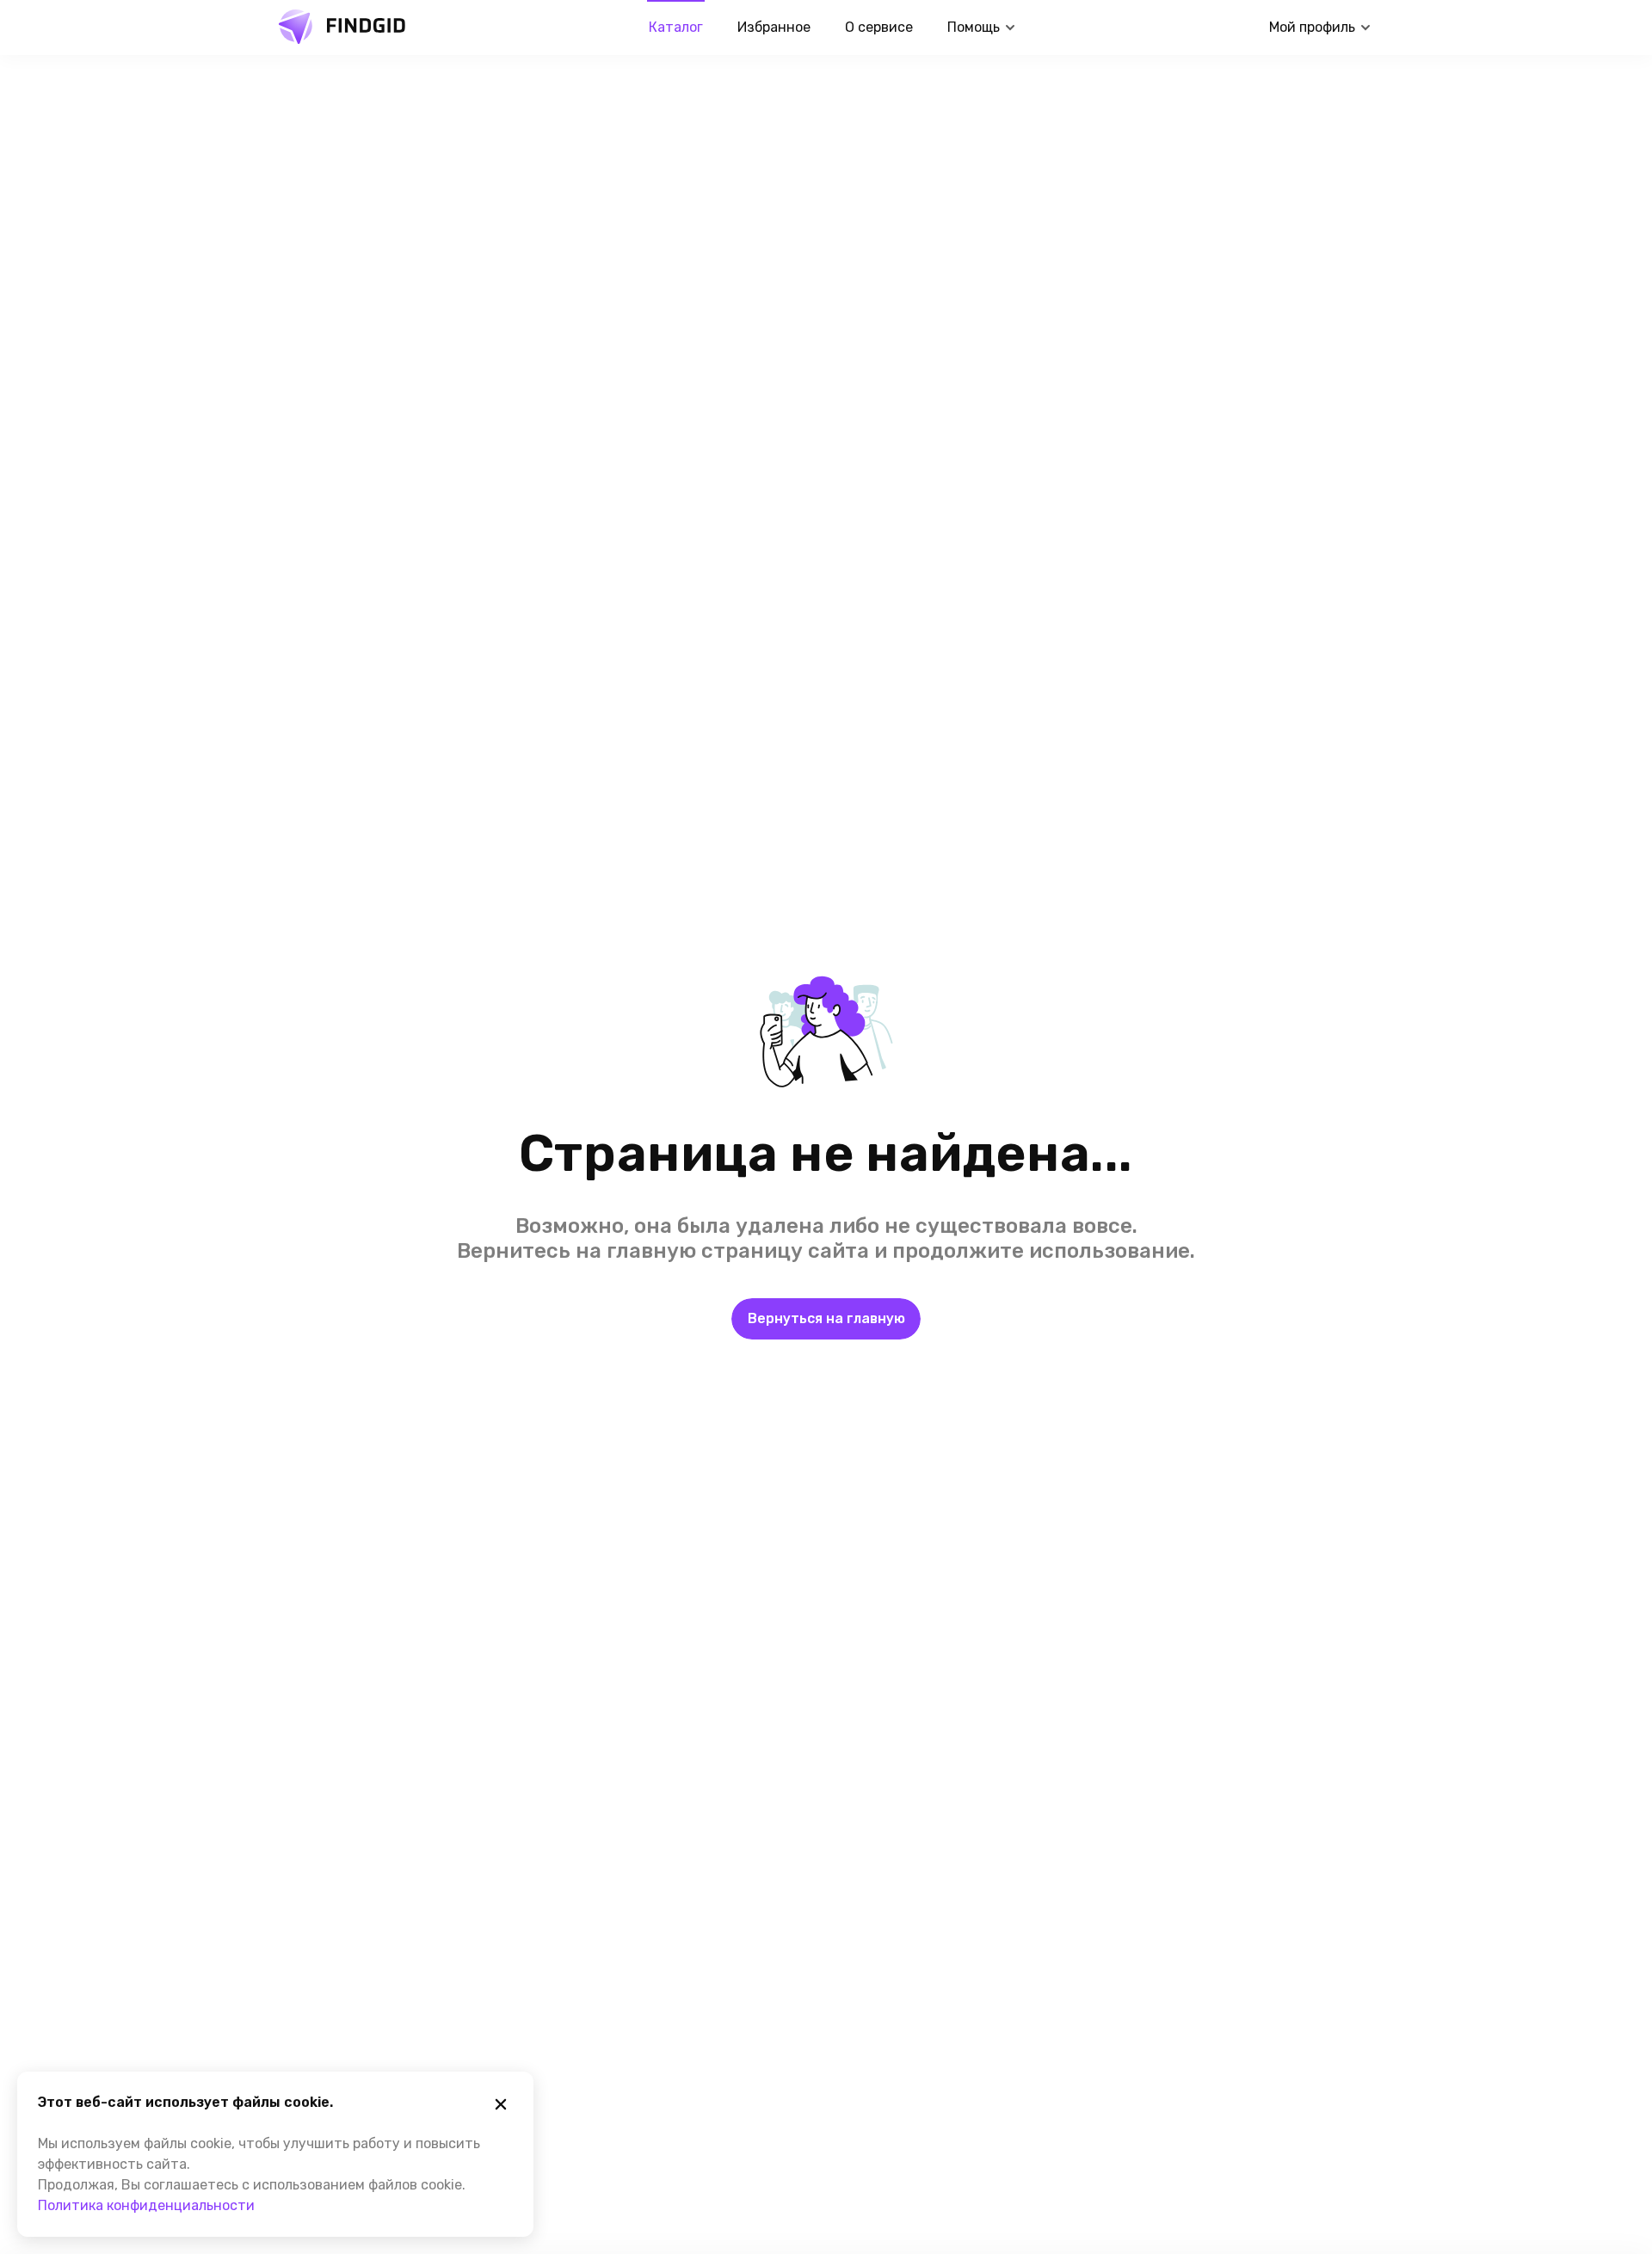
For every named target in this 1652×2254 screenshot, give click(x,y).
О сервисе (879, 27)
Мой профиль (1312, 27)
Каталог (676, 27)
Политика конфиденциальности (146, 2205)
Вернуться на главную (826, 1318)
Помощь (974, 27)
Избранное (774, 27)
